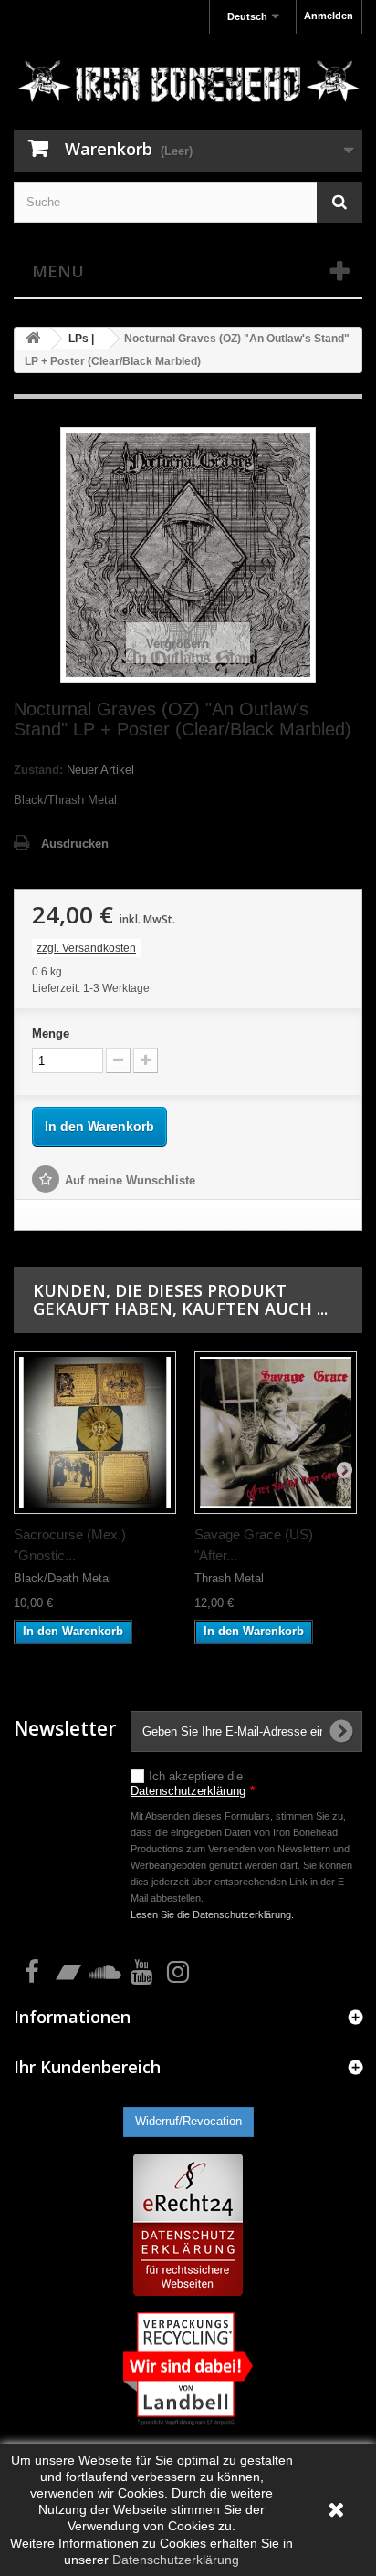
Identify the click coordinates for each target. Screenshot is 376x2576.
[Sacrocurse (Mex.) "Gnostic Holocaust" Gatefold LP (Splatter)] (95, 1433)
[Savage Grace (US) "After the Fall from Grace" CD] (276, 1433)
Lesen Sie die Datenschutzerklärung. (212, 1914)
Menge (51, 1033)
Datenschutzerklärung (188, 1791)
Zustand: (38, 770)
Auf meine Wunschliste (130, 1180)
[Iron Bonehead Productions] (188, 84)
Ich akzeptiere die (193, 1783)
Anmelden (329, 16)
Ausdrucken (75, 844)
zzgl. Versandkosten (86, 948)
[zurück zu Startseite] (33, 339)
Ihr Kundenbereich (87, 2067)
